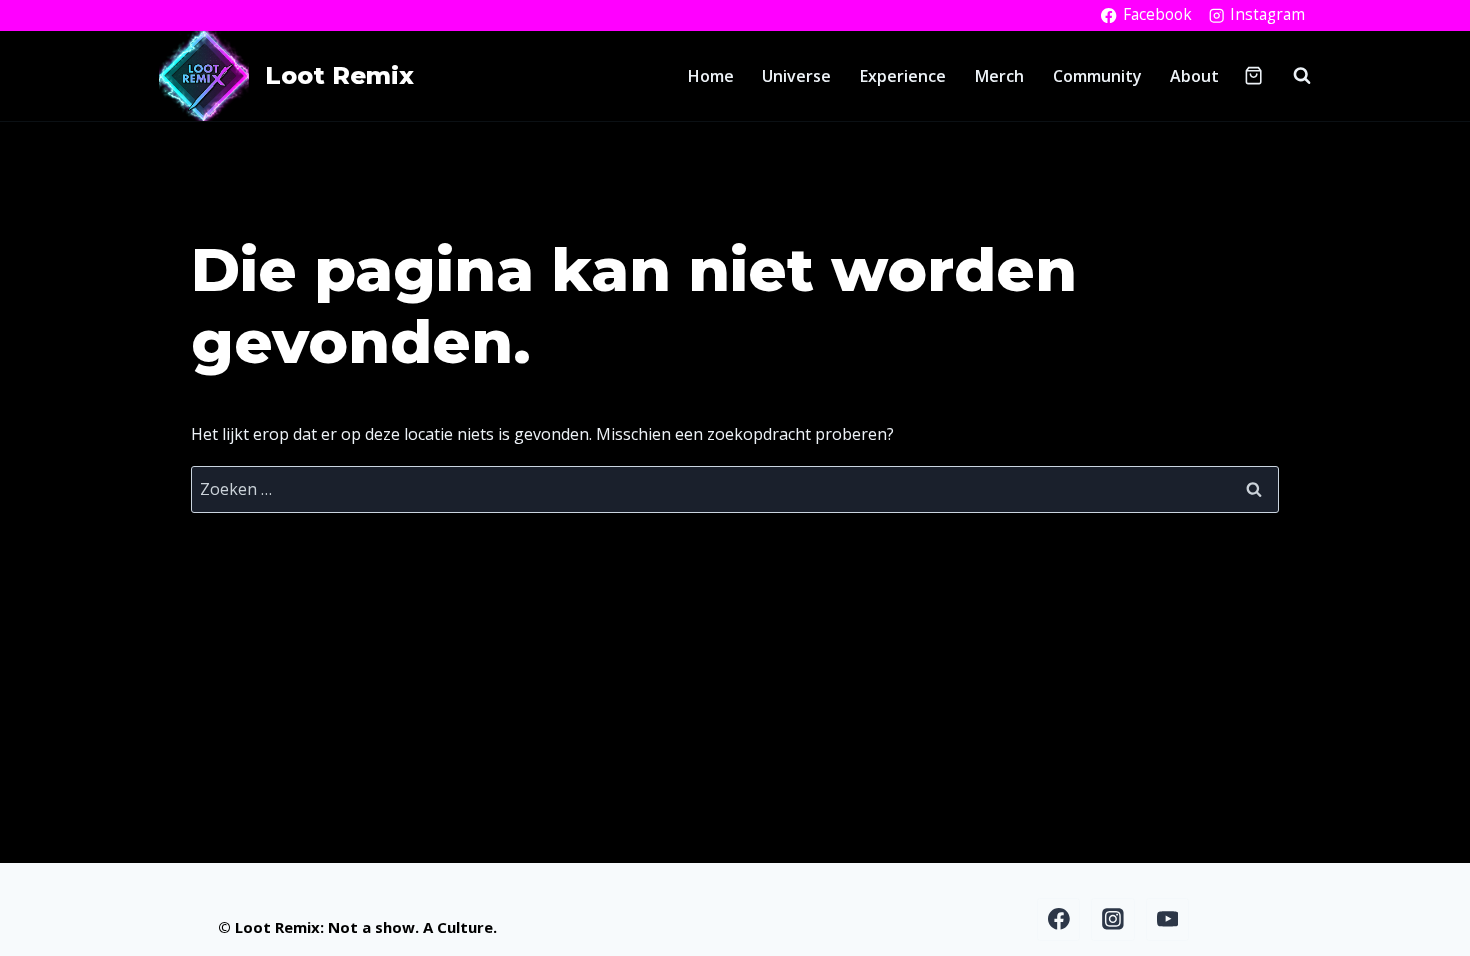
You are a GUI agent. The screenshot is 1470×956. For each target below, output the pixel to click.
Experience (903, 76)
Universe (796, 76)
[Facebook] (1059, 920)
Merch (999, 76)
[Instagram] (1113, 920)
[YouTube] (1168, 920)
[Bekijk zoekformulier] (1292, 76)
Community (1097, 76)
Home (711, 76)
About (1194, 76)
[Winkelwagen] (1253, 75)
